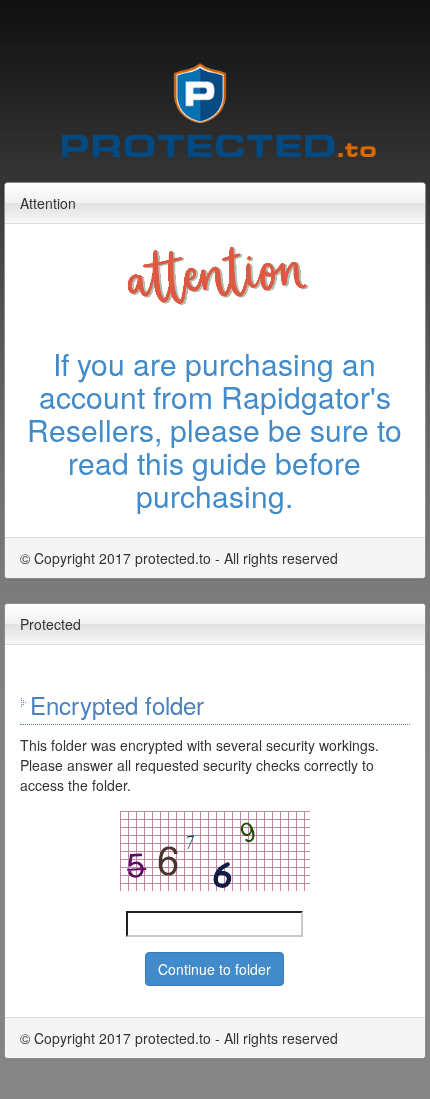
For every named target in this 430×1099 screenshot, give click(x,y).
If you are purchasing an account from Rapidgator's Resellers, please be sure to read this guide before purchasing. (214, 429)
